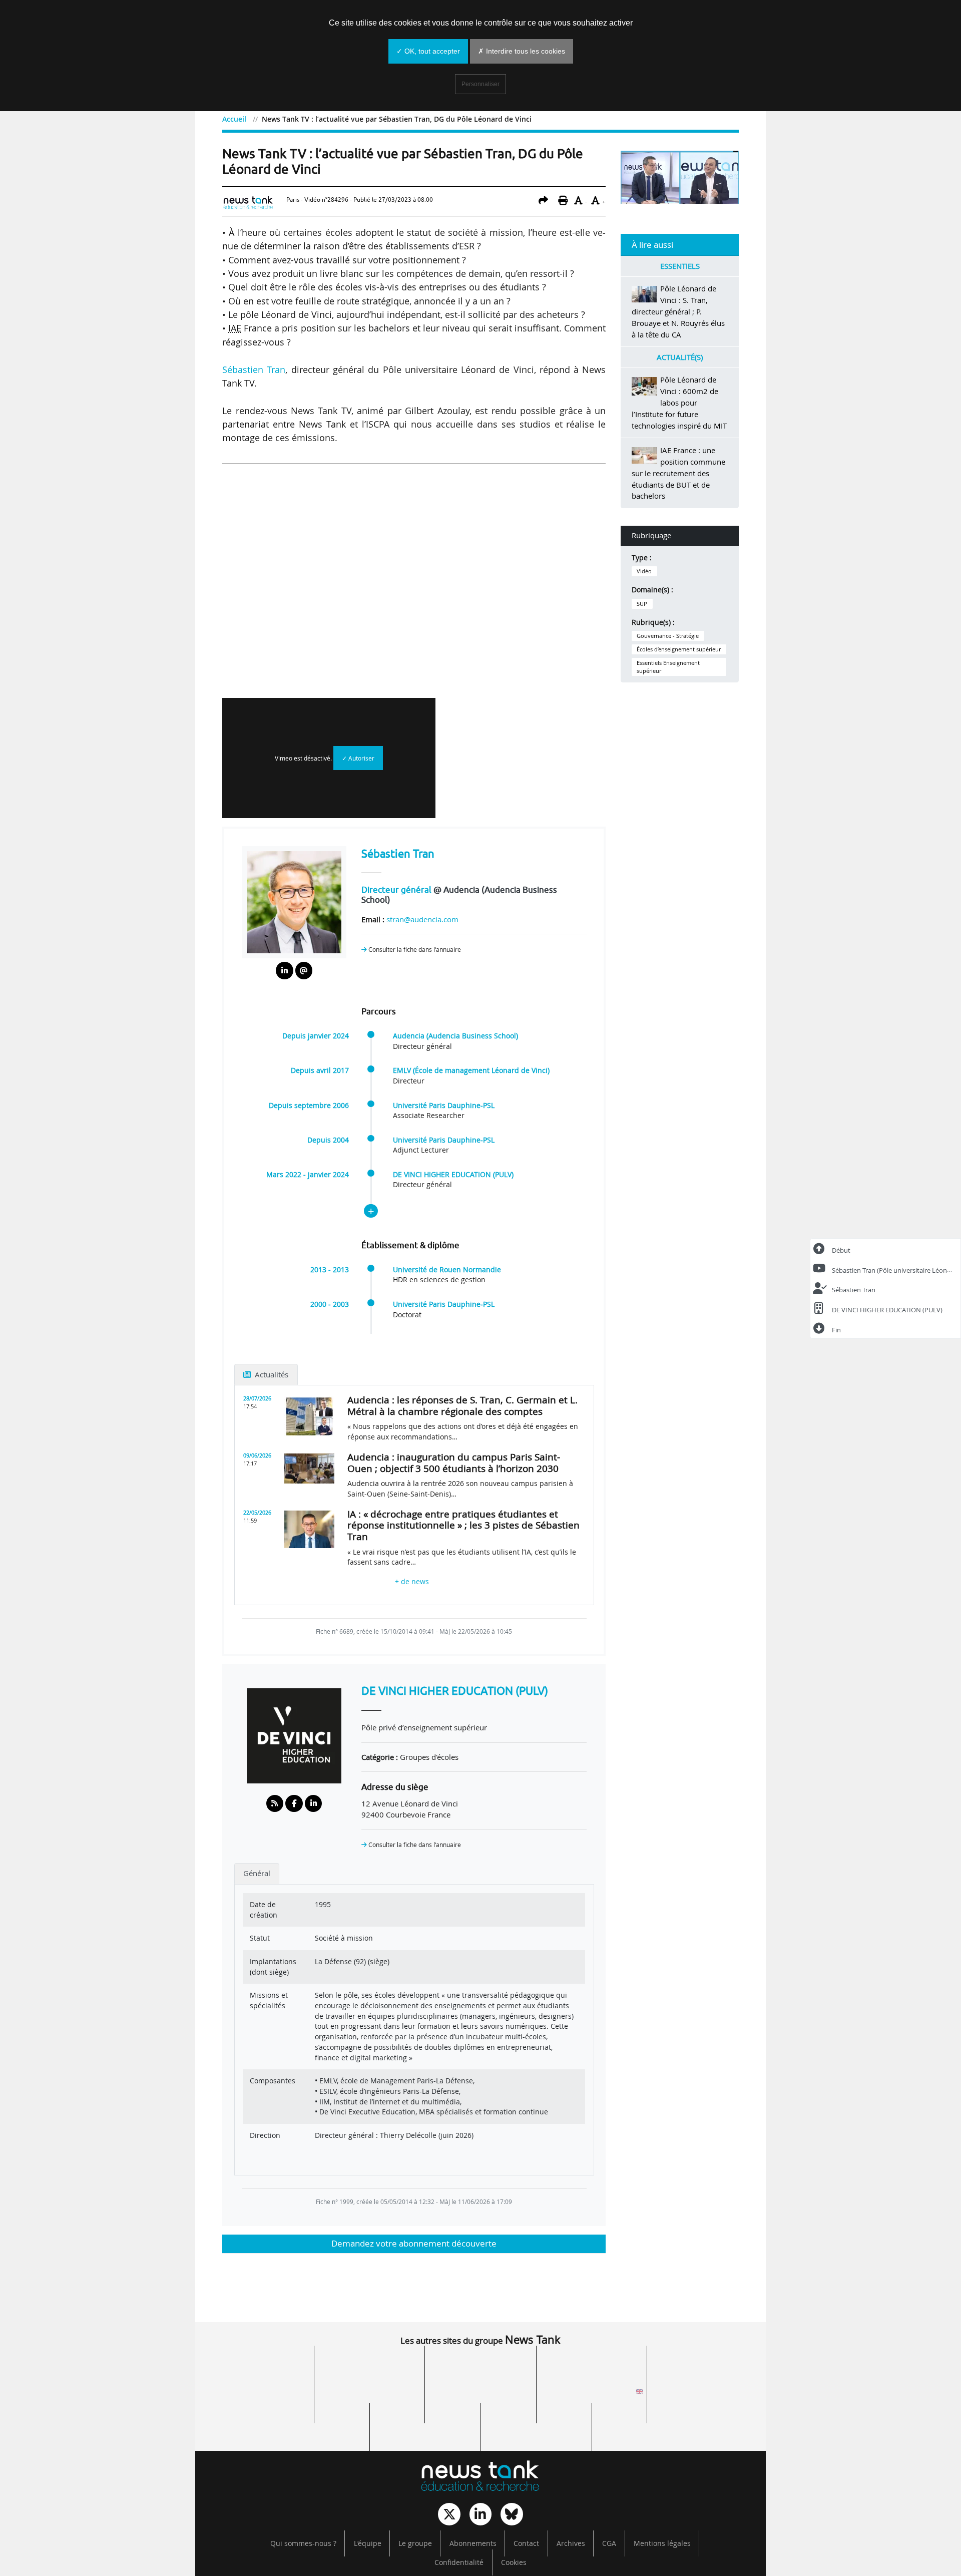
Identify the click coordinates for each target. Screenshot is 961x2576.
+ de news (414, 1582)
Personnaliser (480, 84)
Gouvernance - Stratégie (668, 636)
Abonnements (473, 2543)
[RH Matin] (703, 2395)
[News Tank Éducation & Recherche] (480, 2477)
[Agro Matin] (647, 2423)
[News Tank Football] (369, 2395)
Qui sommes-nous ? (303, 2543)
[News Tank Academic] (592, 2395)
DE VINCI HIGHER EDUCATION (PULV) (453, 1175)
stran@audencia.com (422, 919)
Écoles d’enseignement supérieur (679, 649)
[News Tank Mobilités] (480, 2366)
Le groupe (415, 2543)
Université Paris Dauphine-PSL (444, 1106)
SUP (642, 604)
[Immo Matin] (314, 2423)
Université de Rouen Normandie (447, 1270)
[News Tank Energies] (703, 2366)
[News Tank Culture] (258, 2366)
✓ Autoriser (358, 758)
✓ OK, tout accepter (428, 51)
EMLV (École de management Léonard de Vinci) (471, 1070)
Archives (571, 2543)
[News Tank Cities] (369, 2366)
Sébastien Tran (254, 370)
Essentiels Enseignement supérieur (668, 667)
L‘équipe (368, 2543)
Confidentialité (459, 2562)
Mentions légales (662, 2543)
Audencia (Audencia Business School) (455, 1036)
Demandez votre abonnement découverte (414, 2243)
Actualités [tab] (271, 1374)
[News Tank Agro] (480, 2395)
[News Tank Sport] (258, 2395)
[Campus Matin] (425, 2423)
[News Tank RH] (592, 2366)
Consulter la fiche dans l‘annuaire (414, 950)
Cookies (514, 2562)
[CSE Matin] (536, 2423)
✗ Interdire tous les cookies (522, 51)
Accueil (234, 119)
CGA (609, 2543)
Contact (526, 2543)
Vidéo (644, 571)
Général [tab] (257, 1873)
